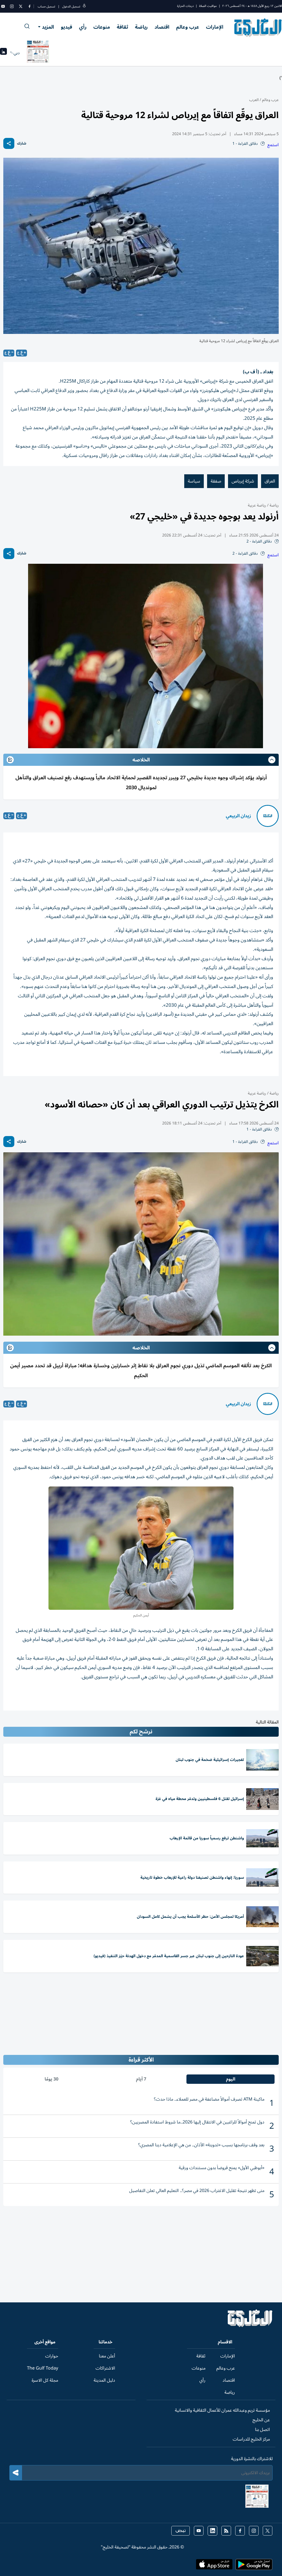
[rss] (226, 2531)
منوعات (102, 27)
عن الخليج (261, 2420)
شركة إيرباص (243, 481)
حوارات (52, 2356)
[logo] (258, 28)
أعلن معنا (107, 2356)
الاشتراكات (105, 2368)
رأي (83, 27)
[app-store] (214, 2566)
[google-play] (254, 2566)
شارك (22, 144)
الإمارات (215, 27)
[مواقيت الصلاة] (3, 53)
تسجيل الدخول (71, 6)
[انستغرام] (12, 6)
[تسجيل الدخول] (84, 6)
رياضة (141, 27)
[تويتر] (21, 6)
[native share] (9, 143)
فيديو (67, 27)
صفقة (216, 481)
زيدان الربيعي (238, 816)
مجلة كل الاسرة (45, 2380)
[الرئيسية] (250, 2326)
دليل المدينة (104, 2380)
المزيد (48, 27)
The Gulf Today (43, 2368)
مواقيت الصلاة (208, 6)
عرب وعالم (188, 27)
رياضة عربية (257, 505)
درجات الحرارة (185, 6)
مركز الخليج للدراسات (251, 2439)
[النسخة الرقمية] (38, 53)
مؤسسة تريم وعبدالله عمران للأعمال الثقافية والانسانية (222, 2410)
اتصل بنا (262, 2430)
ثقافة (122, 27)
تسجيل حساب (46, 6)
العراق (270, 481)
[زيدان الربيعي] (268, 816)
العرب (254, 100)
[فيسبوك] (29, 6)
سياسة (194, 481)
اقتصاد (162, 27)
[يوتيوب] (3, 6)
